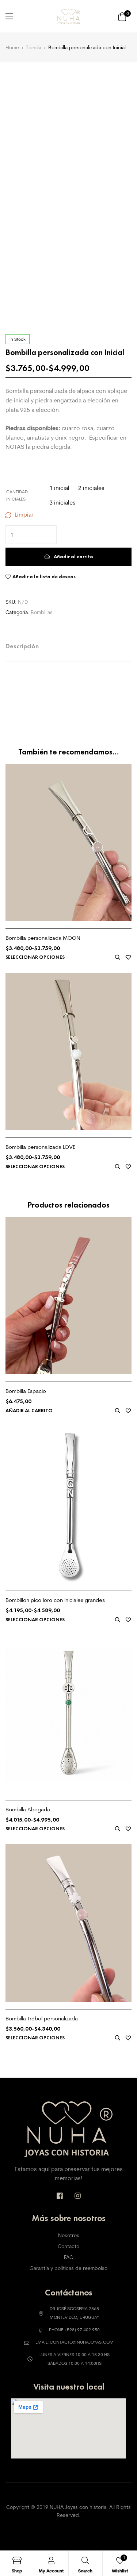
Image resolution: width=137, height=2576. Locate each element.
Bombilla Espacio (26, 1391)
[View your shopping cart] (122, 16)
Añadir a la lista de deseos (44, 577)
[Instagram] (78, 2196)
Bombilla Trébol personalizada (42, 2018)
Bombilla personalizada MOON (43, 938)
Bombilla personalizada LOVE (40, 1147)
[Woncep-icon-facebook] (60, 2196)
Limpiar (24, 514)
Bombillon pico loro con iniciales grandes (55, 1600)
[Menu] (9, 16)
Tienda (34, 47)
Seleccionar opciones (35, 957)
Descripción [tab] (22, 646)
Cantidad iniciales (17, 495)
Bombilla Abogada (28, 1809)
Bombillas (42, 612)
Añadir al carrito (73, 557)
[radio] (59, 488)
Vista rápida (118, 957)
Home (12, 47)
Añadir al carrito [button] (29, 1411)
